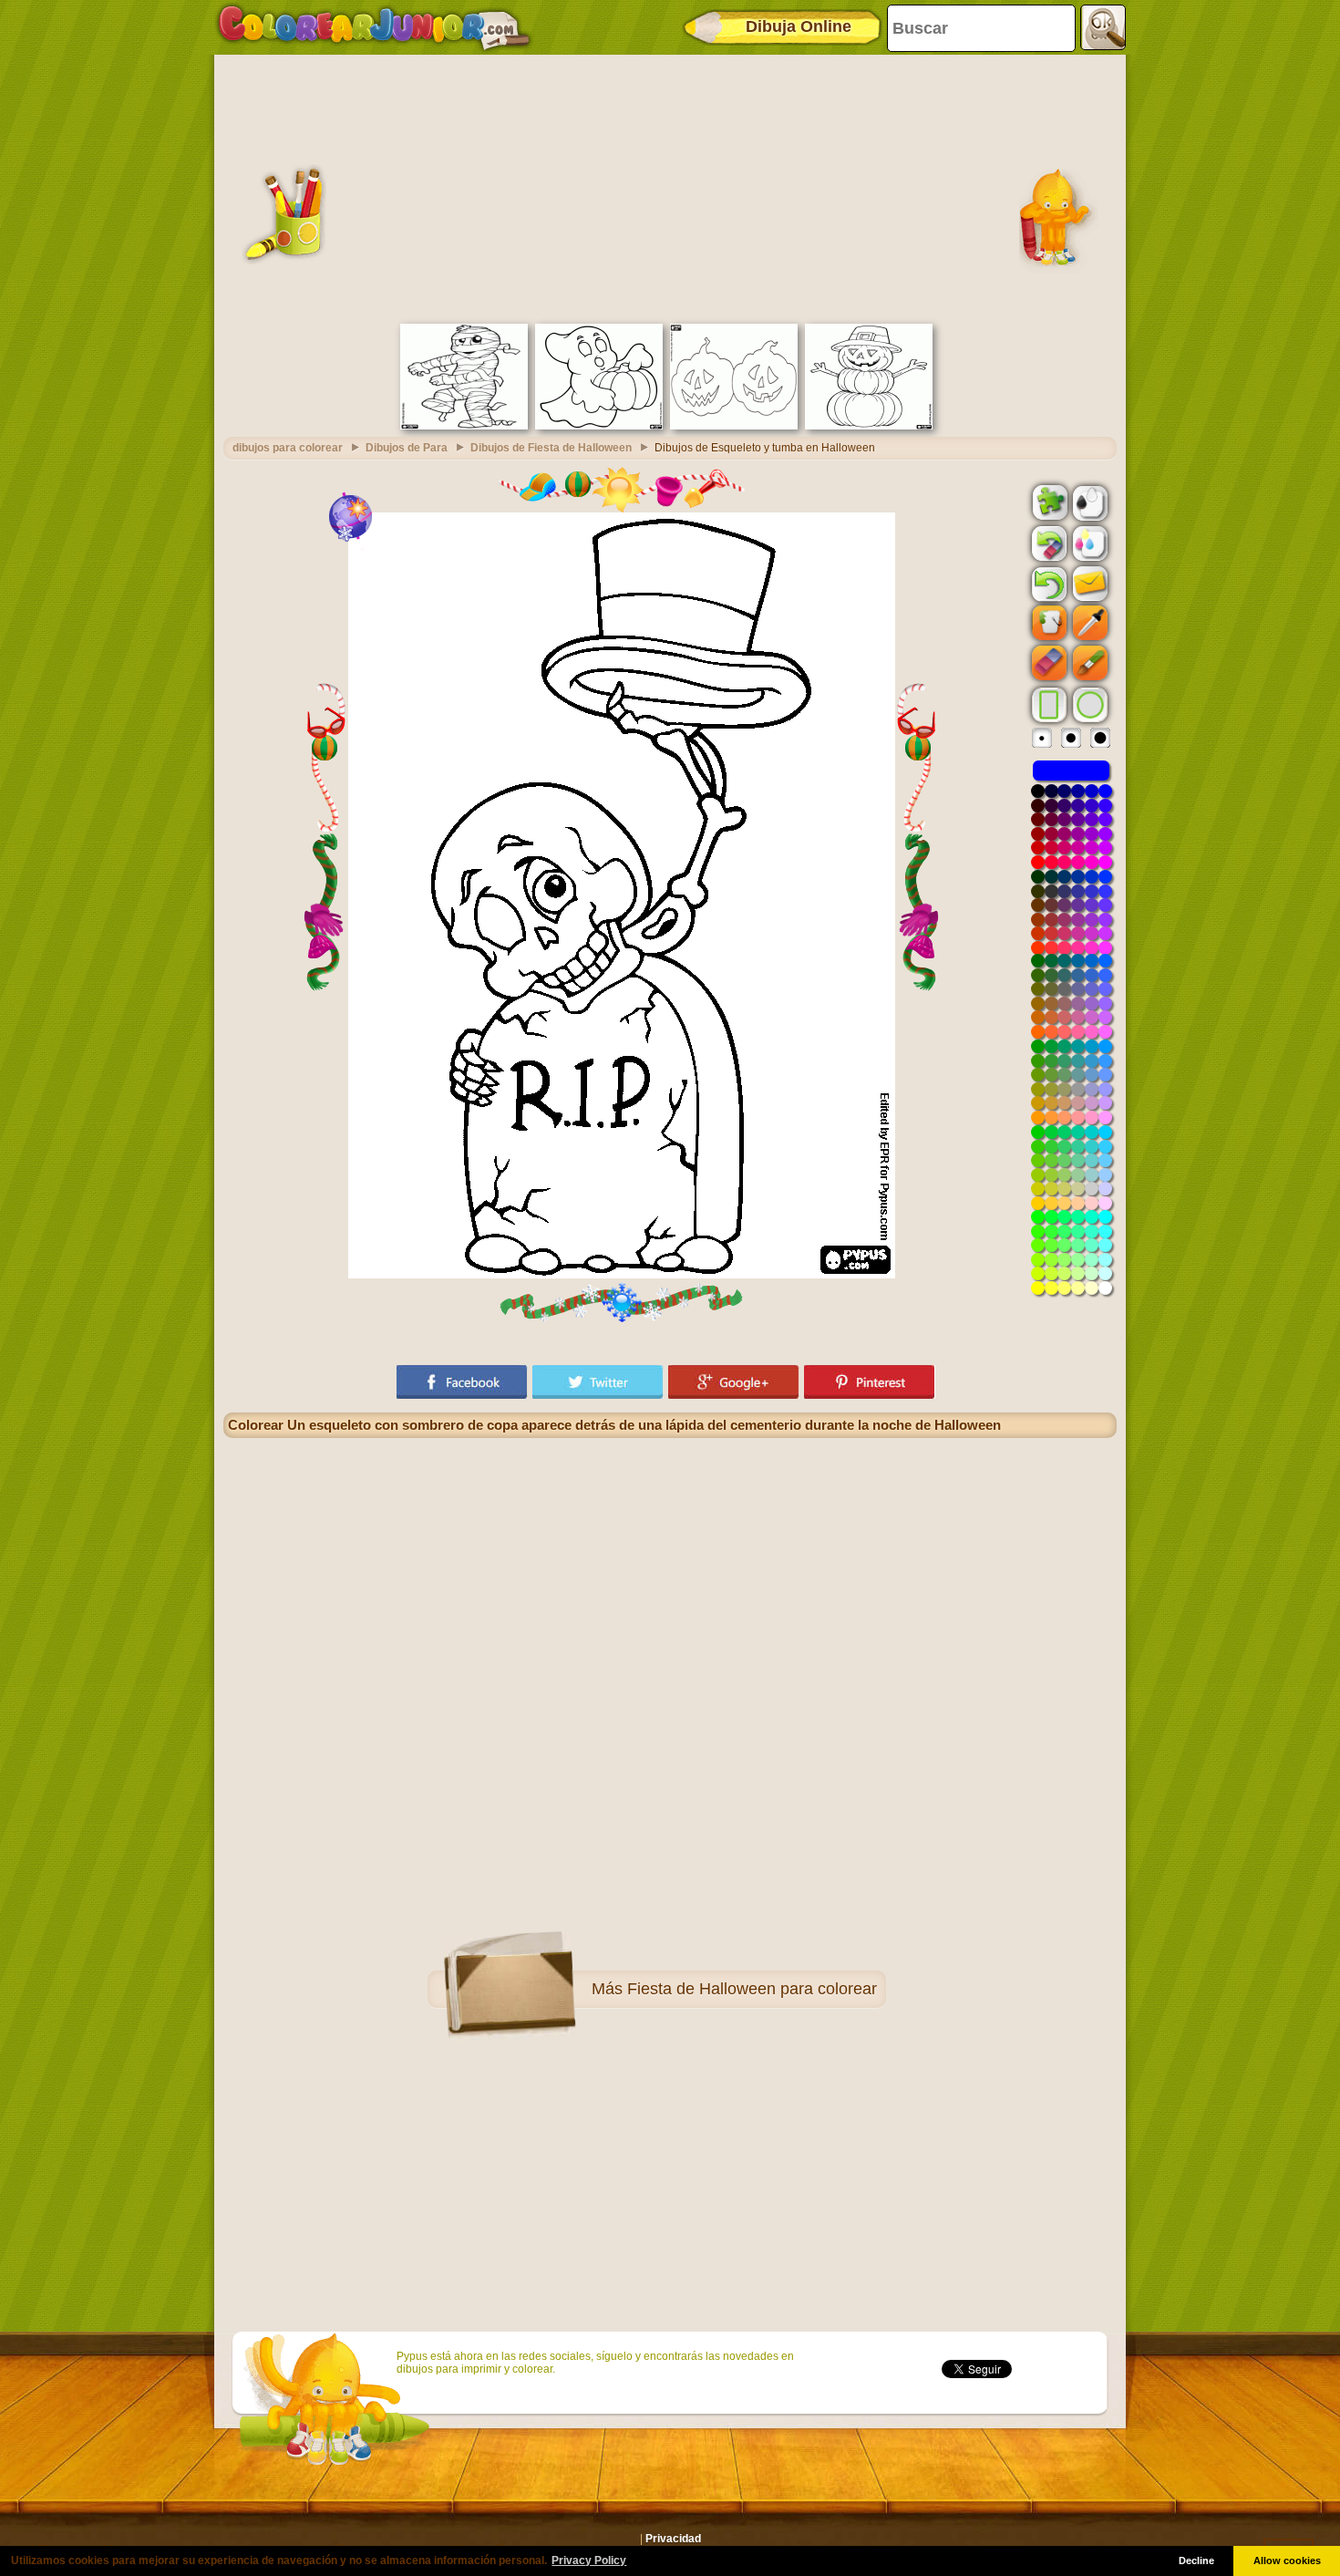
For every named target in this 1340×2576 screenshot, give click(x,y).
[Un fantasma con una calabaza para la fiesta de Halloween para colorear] (599, 426)
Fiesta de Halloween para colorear (752, 1989)
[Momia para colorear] (464, 426)
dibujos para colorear (288, 448)
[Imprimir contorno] (1088, 502)
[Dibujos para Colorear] (374, 27)
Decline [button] (1196, 2560)
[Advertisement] (670, 187)
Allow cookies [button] (1287, 2560)
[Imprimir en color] (1088, 543)
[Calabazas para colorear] (734, 426)
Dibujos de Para (407, 448)
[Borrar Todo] (1047, 543)
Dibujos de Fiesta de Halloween (551, 448)
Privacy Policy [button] (589, 2560)
